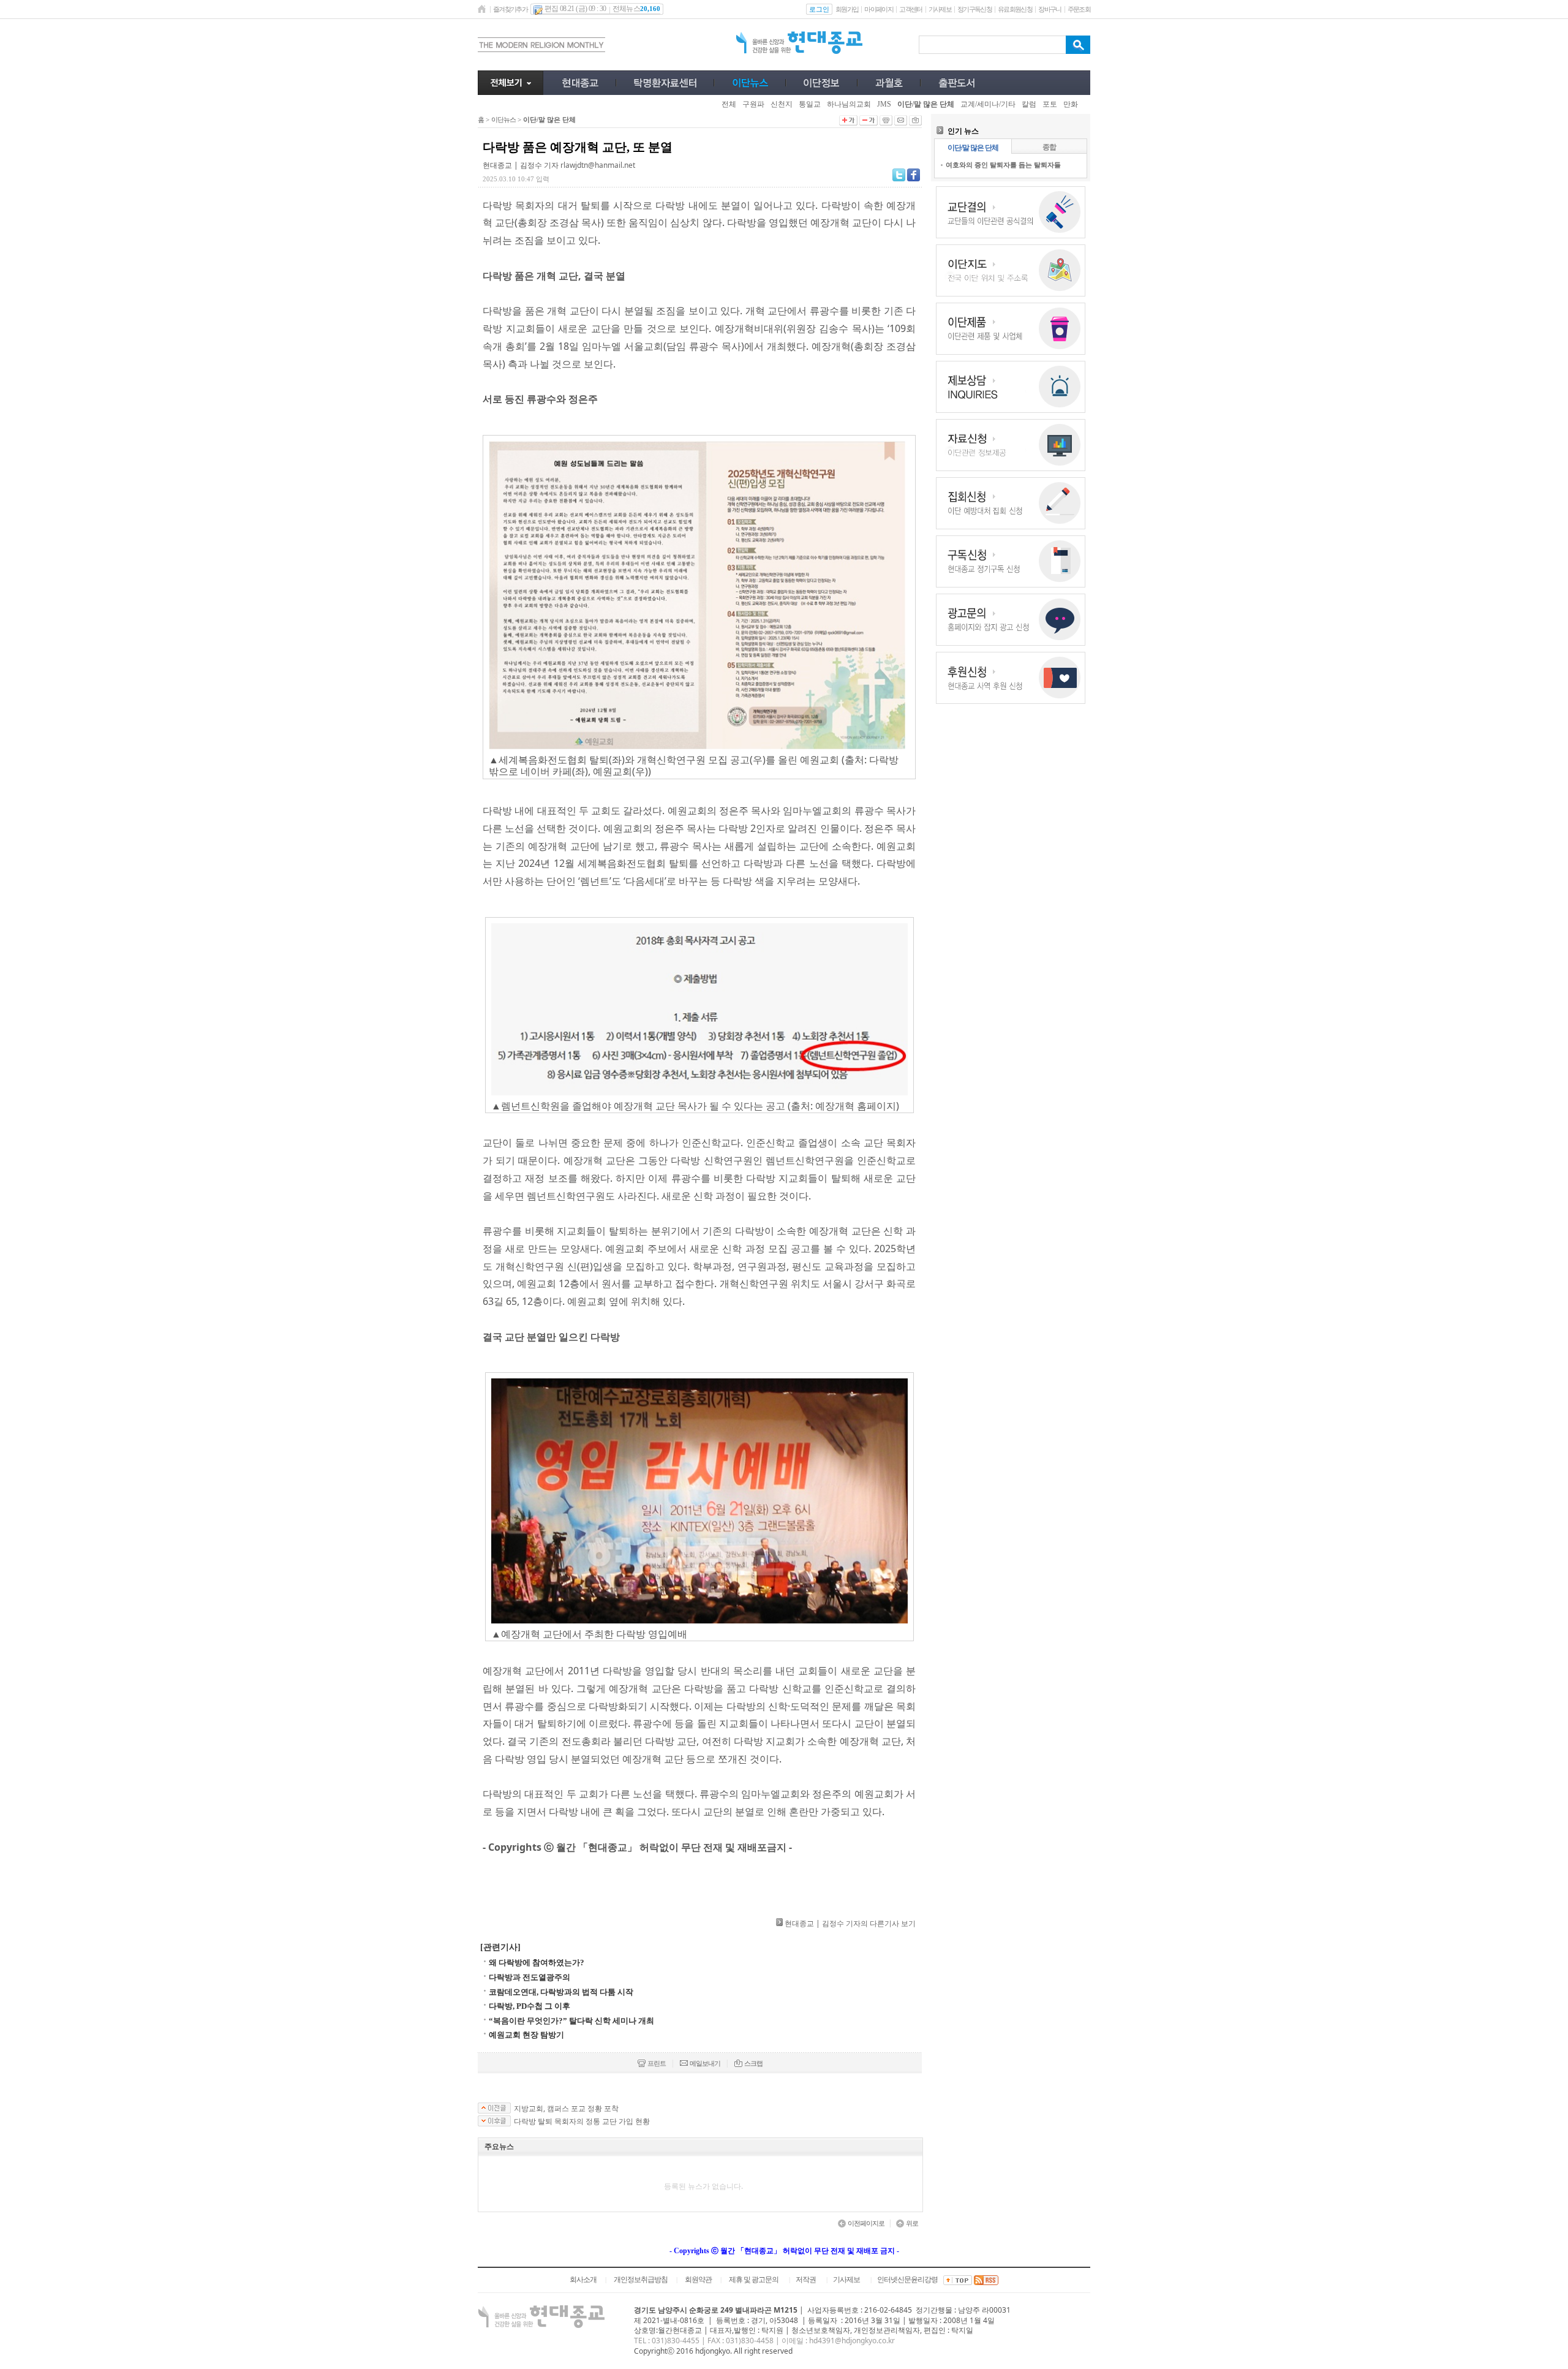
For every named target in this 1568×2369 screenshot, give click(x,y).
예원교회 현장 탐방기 (526, 2035)
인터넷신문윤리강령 (907, 2280)
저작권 (806, 2280)
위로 (912, 2223)
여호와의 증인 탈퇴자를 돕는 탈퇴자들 (1003, 164)
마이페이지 (879, 9)
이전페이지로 (866, 2223)
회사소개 (583, 2280)
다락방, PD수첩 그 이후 (530, 2006)
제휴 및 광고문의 (754, 2280)
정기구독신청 (974, 9)
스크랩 (753, 2063)
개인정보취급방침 (641, 2280)
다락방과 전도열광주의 (530, 1977)
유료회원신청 (1015, 9)
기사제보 (940, 9)
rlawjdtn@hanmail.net (598, 165)
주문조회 (1079, 9)
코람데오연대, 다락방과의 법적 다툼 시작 (561, 1992)
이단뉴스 (503, 119)
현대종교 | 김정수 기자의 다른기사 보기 (850, 1923)
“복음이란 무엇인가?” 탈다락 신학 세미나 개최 (571, 2021)
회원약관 (698, 2280)
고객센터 (910, 9)
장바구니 (1050, 9)
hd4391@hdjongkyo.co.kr (852, 2341)
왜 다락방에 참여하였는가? (537, 1963)
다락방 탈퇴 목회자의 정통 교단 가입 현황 (582, 2122)
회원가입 (847, 9)
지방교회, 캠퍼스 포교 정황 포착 (566, 2109)
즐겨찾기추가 (510, 9)
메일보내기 (705, 2063)
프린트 (657, 2063)
